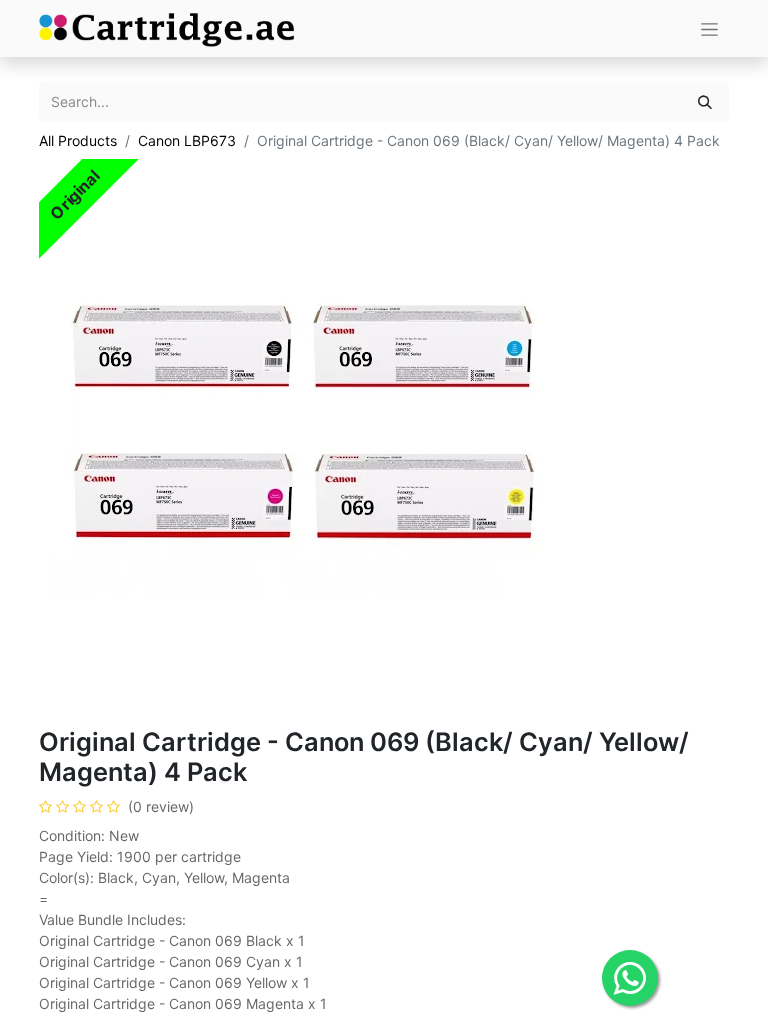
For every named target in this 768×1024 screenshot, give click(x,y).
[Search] (705, 101)
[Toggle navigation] (709, 28)
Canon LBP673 (187, 140)
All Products (78, 140)
